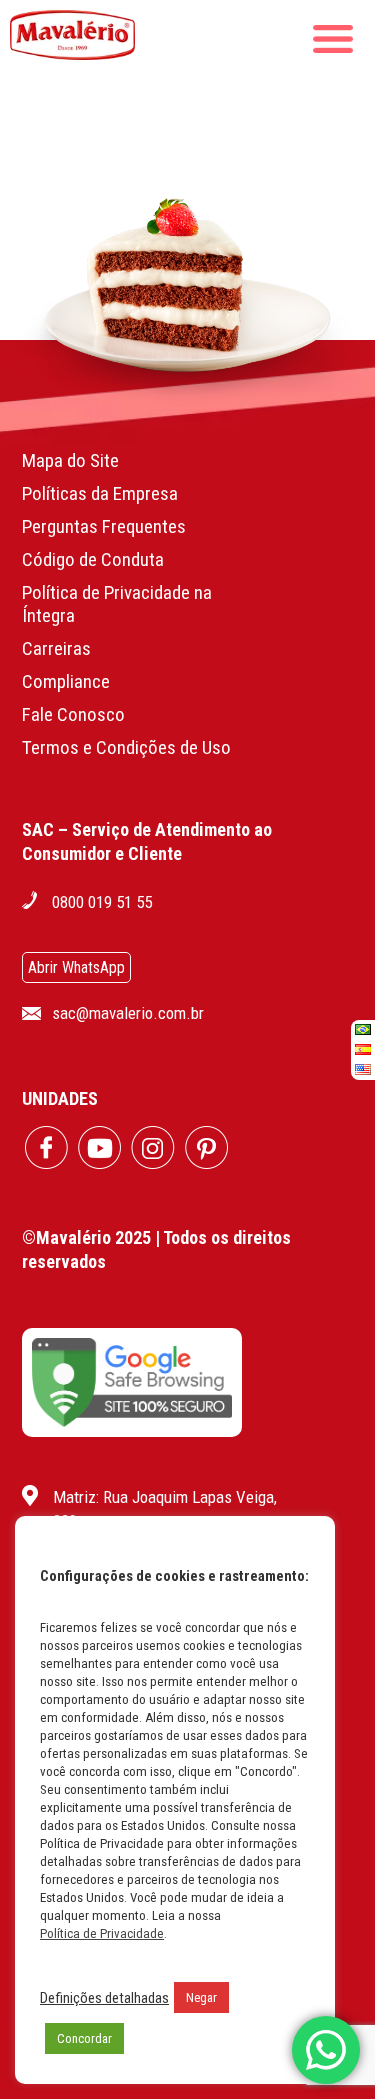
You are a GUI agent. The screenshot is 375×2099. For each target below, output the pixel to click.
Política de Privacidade (102, 1933)
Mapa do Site (70, 460)
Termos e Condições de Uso (126, 747)
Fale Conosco (73, 714)
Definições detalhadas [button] (104, 1998)
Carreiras (56, 648)
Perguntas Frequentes (104, 526)
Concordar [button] (84, 2038)
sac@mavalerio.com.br (128, 1013)
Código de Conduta (93, 559)
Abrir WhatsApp (76, 967)
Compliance (66, 681)
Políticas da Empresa (100, 493)
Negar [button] (201, 1997)
